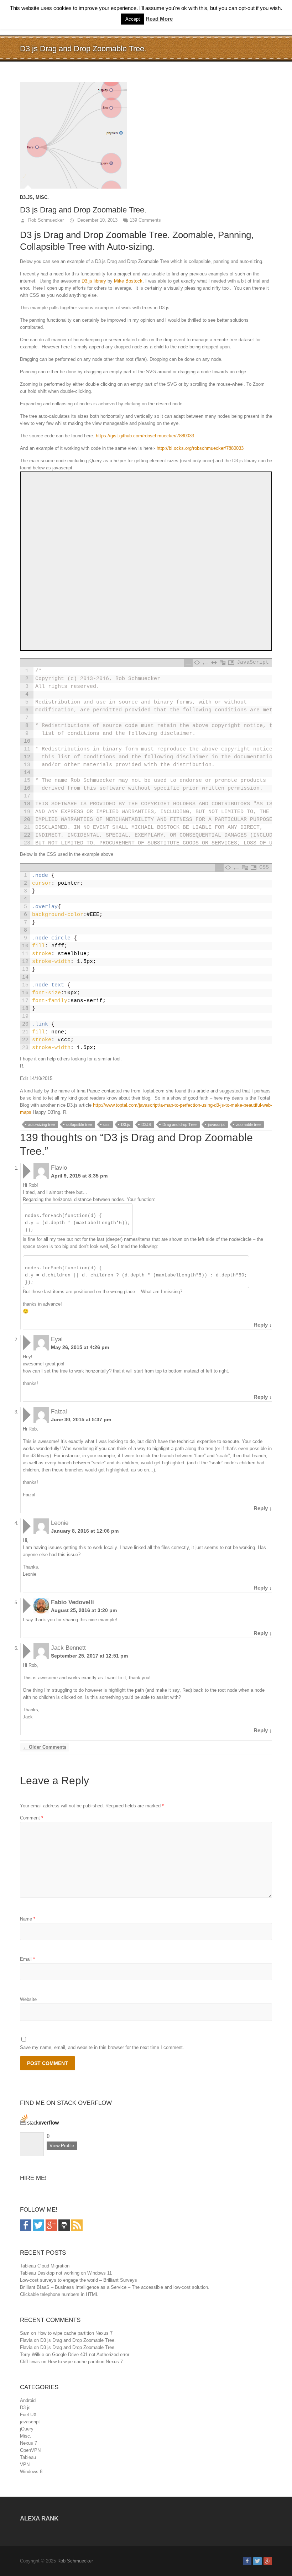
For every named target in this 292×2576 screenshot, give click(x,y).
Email (27, 1959)
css (106, 1124)
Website (28, 1999)
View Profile (62, 2146)
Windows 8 (31, 2472)
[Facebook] (26, 2223)
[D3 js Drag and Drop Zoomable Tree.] (146, 135)
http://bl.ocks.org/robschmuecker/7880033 (200, 448)
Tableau (28, 2457)
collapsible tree (79, 1124)
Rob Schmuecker (45, 220)
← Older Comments (45, 1747)
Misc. (42, 197)
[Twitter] (38, 2223)
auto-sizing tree (41, 1124)
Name (28, 1919)
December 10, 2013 (97, 220)
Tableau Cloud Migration (45, 2266)
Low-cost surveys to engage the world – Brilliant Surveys (79, 2280)
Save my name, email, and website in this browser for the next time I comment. (102, 2047)
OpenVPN (30, 2450)
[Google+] (51, 2223)
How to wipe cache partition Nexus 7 (75, 2333)
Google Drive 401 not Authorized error (91, 2354)
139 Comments (145, 220)
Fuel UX (28, 2415)
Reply (263, 1325)
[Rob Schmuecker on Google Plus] (268, 2561)
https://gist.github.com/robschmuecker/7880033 (145, 436)
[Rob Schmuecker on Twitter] (257, 2561)
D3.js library (94, 281)
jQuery (27, 2429)
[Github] (64, 2223)
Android (28, 2400)
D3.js (26, 197)
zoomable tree (248, 1124)
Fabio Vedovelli (72, 1602)
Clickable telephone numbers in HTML (59, 2294)
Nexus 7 (28, 2443)
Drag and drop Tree (179, 1124)
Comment (32, 1818)
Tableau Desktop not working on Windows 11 (66, 2273)
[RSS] (77, 2223)
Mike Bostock (128, 281)
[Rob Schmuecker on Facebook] (247, 2561)
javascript (216, 1124)
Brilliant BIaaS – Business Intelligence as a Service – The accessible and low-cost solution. (115, 2287)
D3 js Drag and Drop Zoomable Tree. (78, 2340)
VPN (25, 2464)
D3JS (146, 1124)
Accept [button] (133, 19)
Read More (159, 19)
